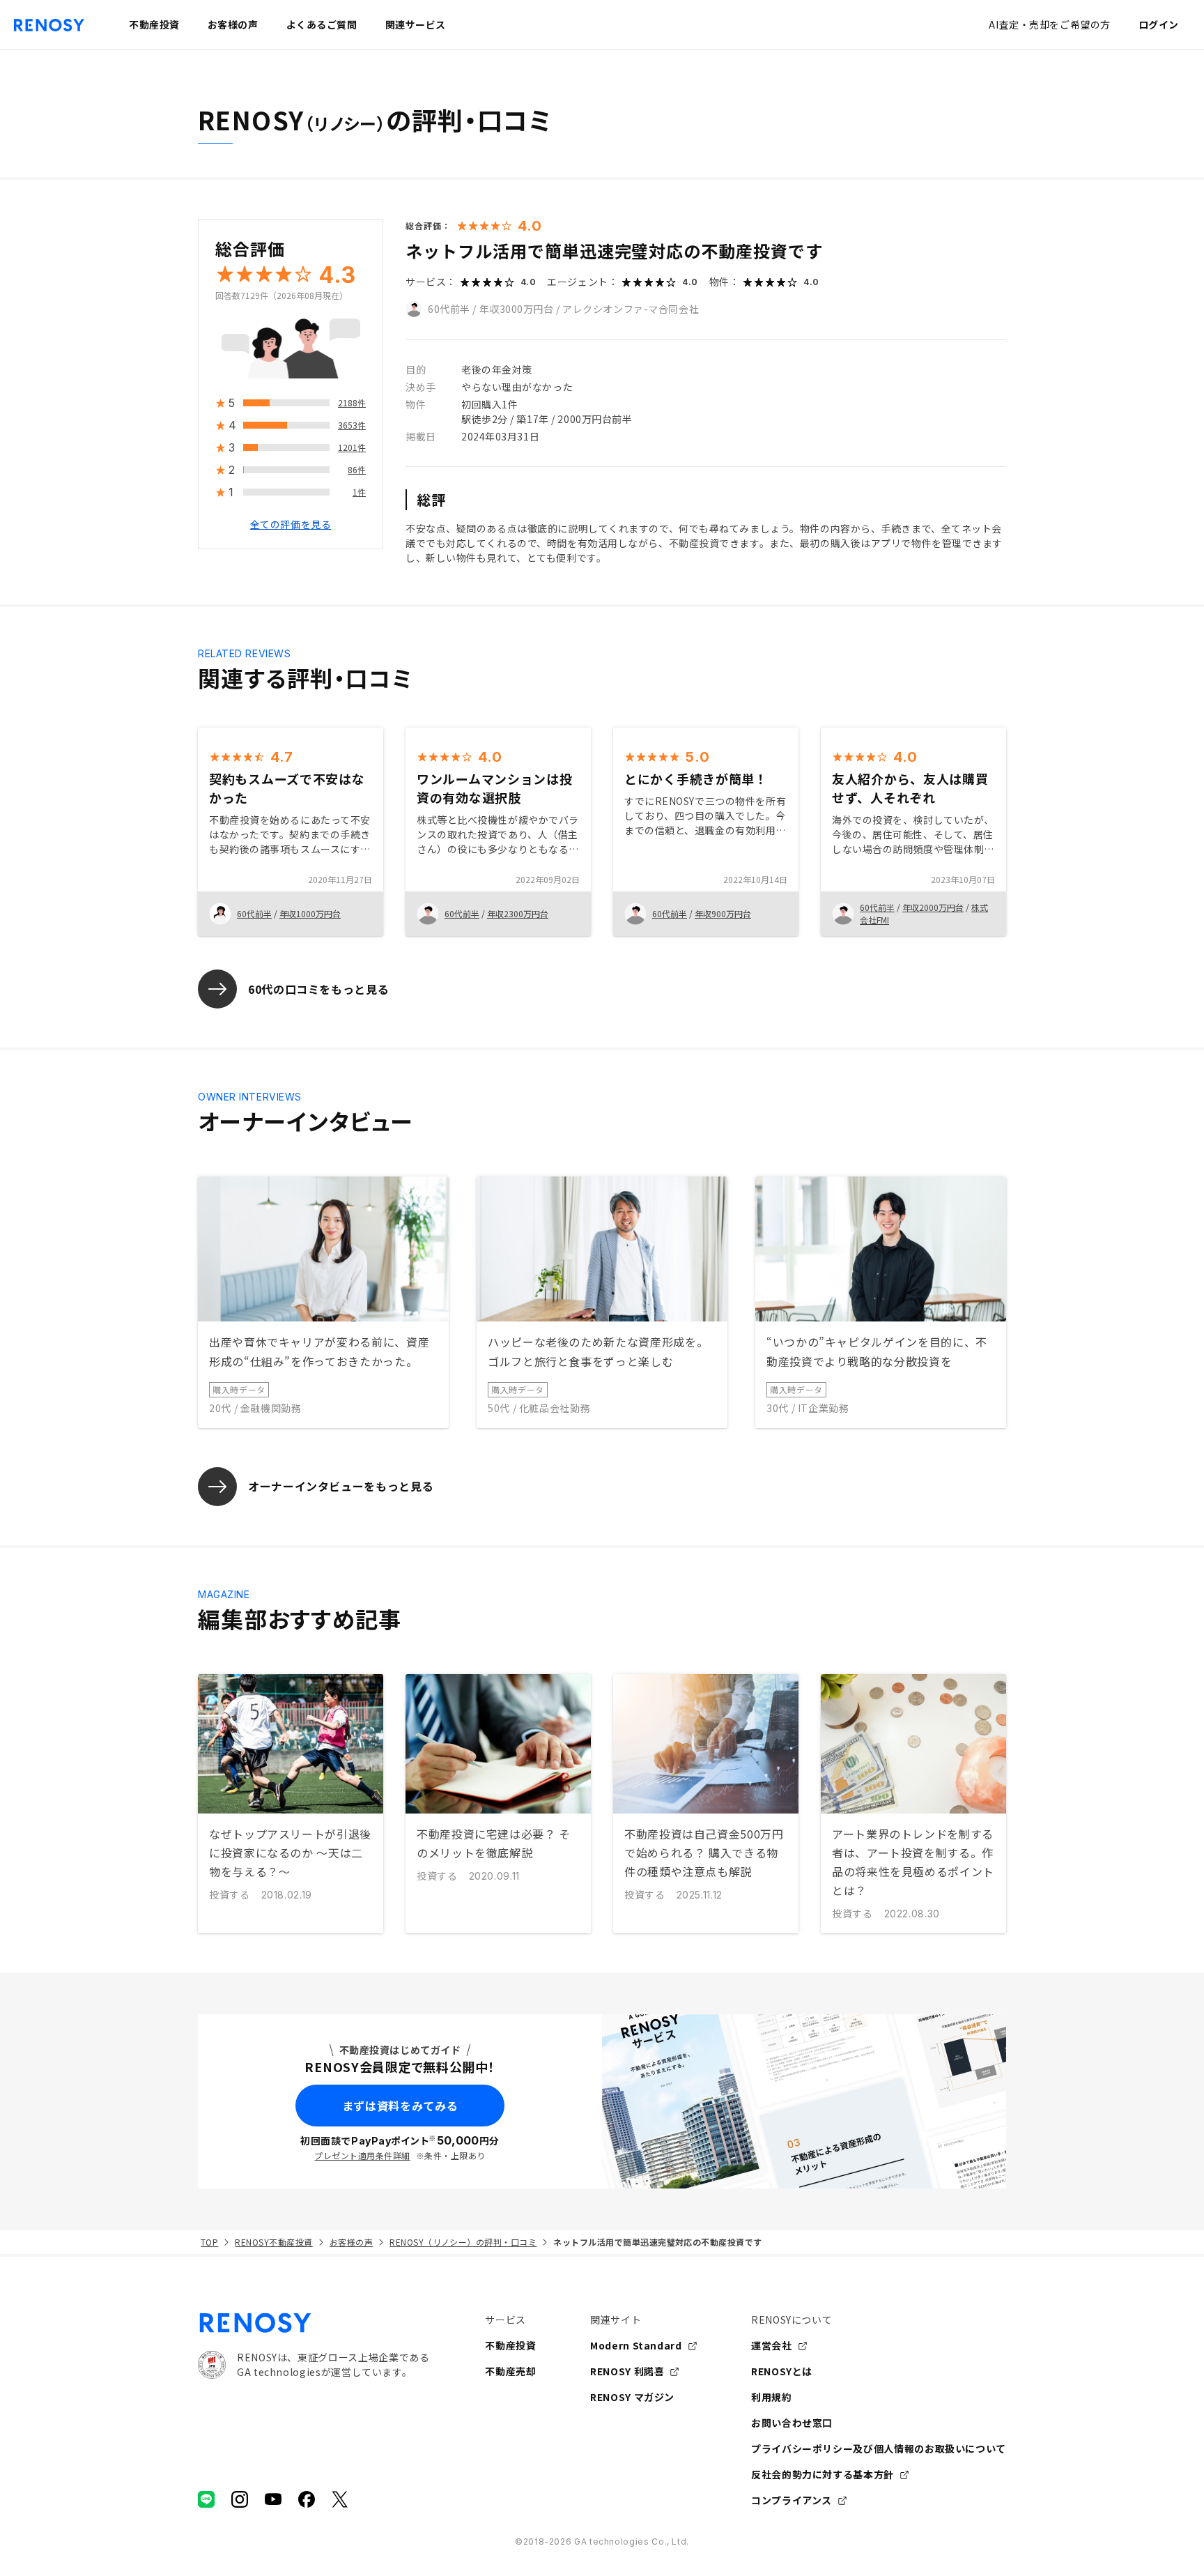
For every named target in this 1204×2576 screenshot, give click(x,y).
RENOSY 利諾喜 (627, 2371)
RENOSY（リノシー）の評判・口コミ (463, 2242)
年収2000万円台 (933, 907)
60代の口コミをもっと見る (318, 989)
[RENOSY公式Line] (206, 2499)
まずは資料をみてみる (400, 2106)
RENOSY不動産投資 (273, 2242)
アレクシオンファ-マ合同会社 (631, 309)
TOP (209, 2242)
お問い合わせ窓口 (792, 2423)
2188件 (352, 403)
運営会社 (772, 2345)
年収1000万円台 (310, 913)
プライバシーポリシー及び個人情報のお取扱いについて (879, 2448)
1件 (359, 492)
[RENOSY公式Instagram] (240, 2499)
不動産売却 (510, 2371)
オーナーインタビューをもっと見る (341, 1486)
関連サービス (416, 24)
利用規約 (772, 2397)
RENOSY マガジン (632, 2397)
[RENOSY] (314, 2323)
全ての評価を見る (291, 525)
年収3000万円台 (517, 309)
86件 (357, 470)
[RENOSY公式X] (340, 2499)
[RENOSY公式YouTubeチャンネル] (273, 2499)
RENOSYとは (782, 2371)
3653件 (352, 426)
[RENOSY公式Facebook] (307, 2499)
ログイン (1159, 24)
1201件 (352, 448)
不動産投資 (510, 2345)
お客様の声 (351, 2242)
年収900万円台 (723, 913)
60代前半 (449, 309)
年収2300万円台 (518, 913)
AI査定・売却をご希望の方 (1049, 24)
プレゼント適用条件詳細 (362, 2155)
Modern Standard (636, 2345)
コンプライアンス (792, 2500)
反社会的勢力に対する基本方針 (823, 2474)
